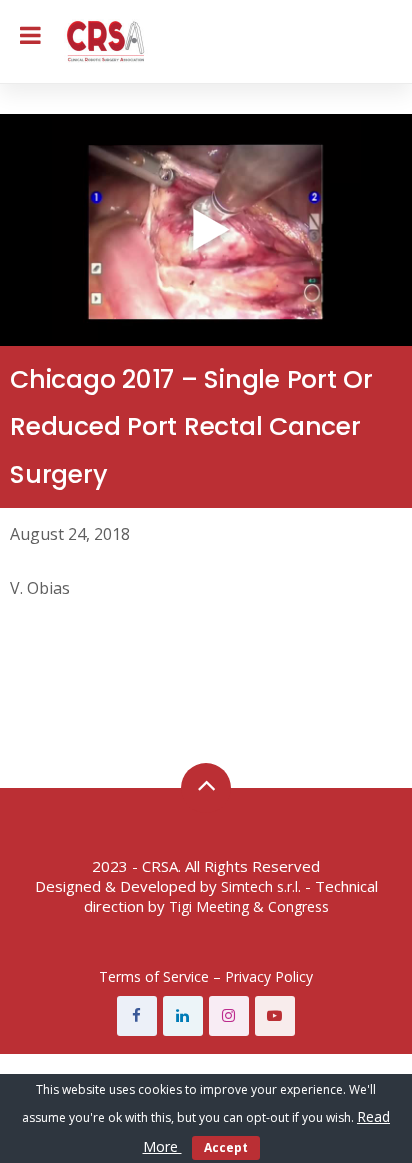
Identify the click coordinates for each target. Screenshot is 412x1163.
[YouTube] (275, 1016)
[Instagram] (229, 1016)
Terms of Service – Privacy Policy (206, 976)
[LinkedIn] (183, 1016)
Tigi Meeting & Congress (249, 906)
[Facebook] (137, 1016)
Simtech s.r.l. (261, 886)
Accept (226, 1147)
